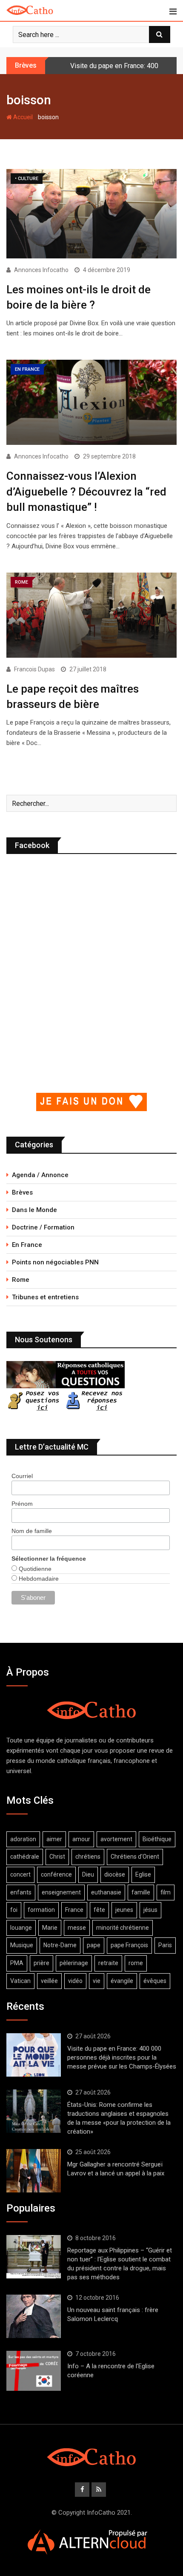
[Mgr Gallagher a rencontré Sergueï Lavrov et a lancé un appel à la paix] (34, 2171)
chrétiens (88, 1857)
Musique (22, 1945)
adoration (23, 1839)
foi (14, 1910)
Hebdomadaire (38, 1579)
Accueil (22, 117)
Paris (165, 1945)
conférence (56, 1874)
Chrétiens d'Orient (135, 1857)
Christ (57, 1857)
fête (99, 1910)
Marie (50, 1928)
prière (41, 1963)
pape (94, 1945)
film (166, 1892)
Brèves (22, 1192)
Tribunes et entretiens (45, 1297)
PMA (17, 1963)
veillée (49, 1981)
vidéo (75, 1981)
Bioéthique (157, 1839)
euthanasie (106, 1892)
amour (81, 1839)
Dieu (88, 1874)
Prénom (22, 1504)
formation (41, 1910)
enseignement (61, 1892)
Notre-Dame (60, 1945)
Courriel (22, 1476)
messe (77, 1928)
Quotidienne (34, 1569)
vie (97, 1981)
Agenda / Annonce (40, 1175)
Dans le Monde (34, 1210)
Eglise (143, 1874)
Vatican (20, 1981)
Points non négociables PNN (55, 1262)
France (74, 1910)
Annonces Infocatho (41, 270)
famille (141, 1892)
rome (136, 1963)
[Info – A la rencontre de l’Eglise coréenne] (34, 2371)
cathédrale (25, 1857)
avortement (116, 1839)
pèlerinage (74, 1963)
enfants (21, 1892)
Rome (21, 1280)
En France (27, 1245)
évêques (155, 1981)
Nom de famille (32, 1531)
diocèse (115, 1874)
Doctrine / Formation (43, 1227)
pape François (129, 1945)
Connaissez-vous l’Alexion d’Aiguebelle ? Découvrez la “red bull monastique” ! (86, 491)
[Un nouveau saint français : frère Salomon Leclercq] (34, 2316)
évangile (122, 1981)
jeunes (124, 1910)
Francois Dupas (34, 669)
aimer (54, 1839)
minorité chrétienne (123, 1928)
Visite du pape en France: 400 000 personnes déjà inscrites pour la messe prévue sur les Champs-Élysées (122, 2057)
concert (20, 1874)
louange (21, 1928)
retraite (108, 1963)
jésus (150, 1910)
